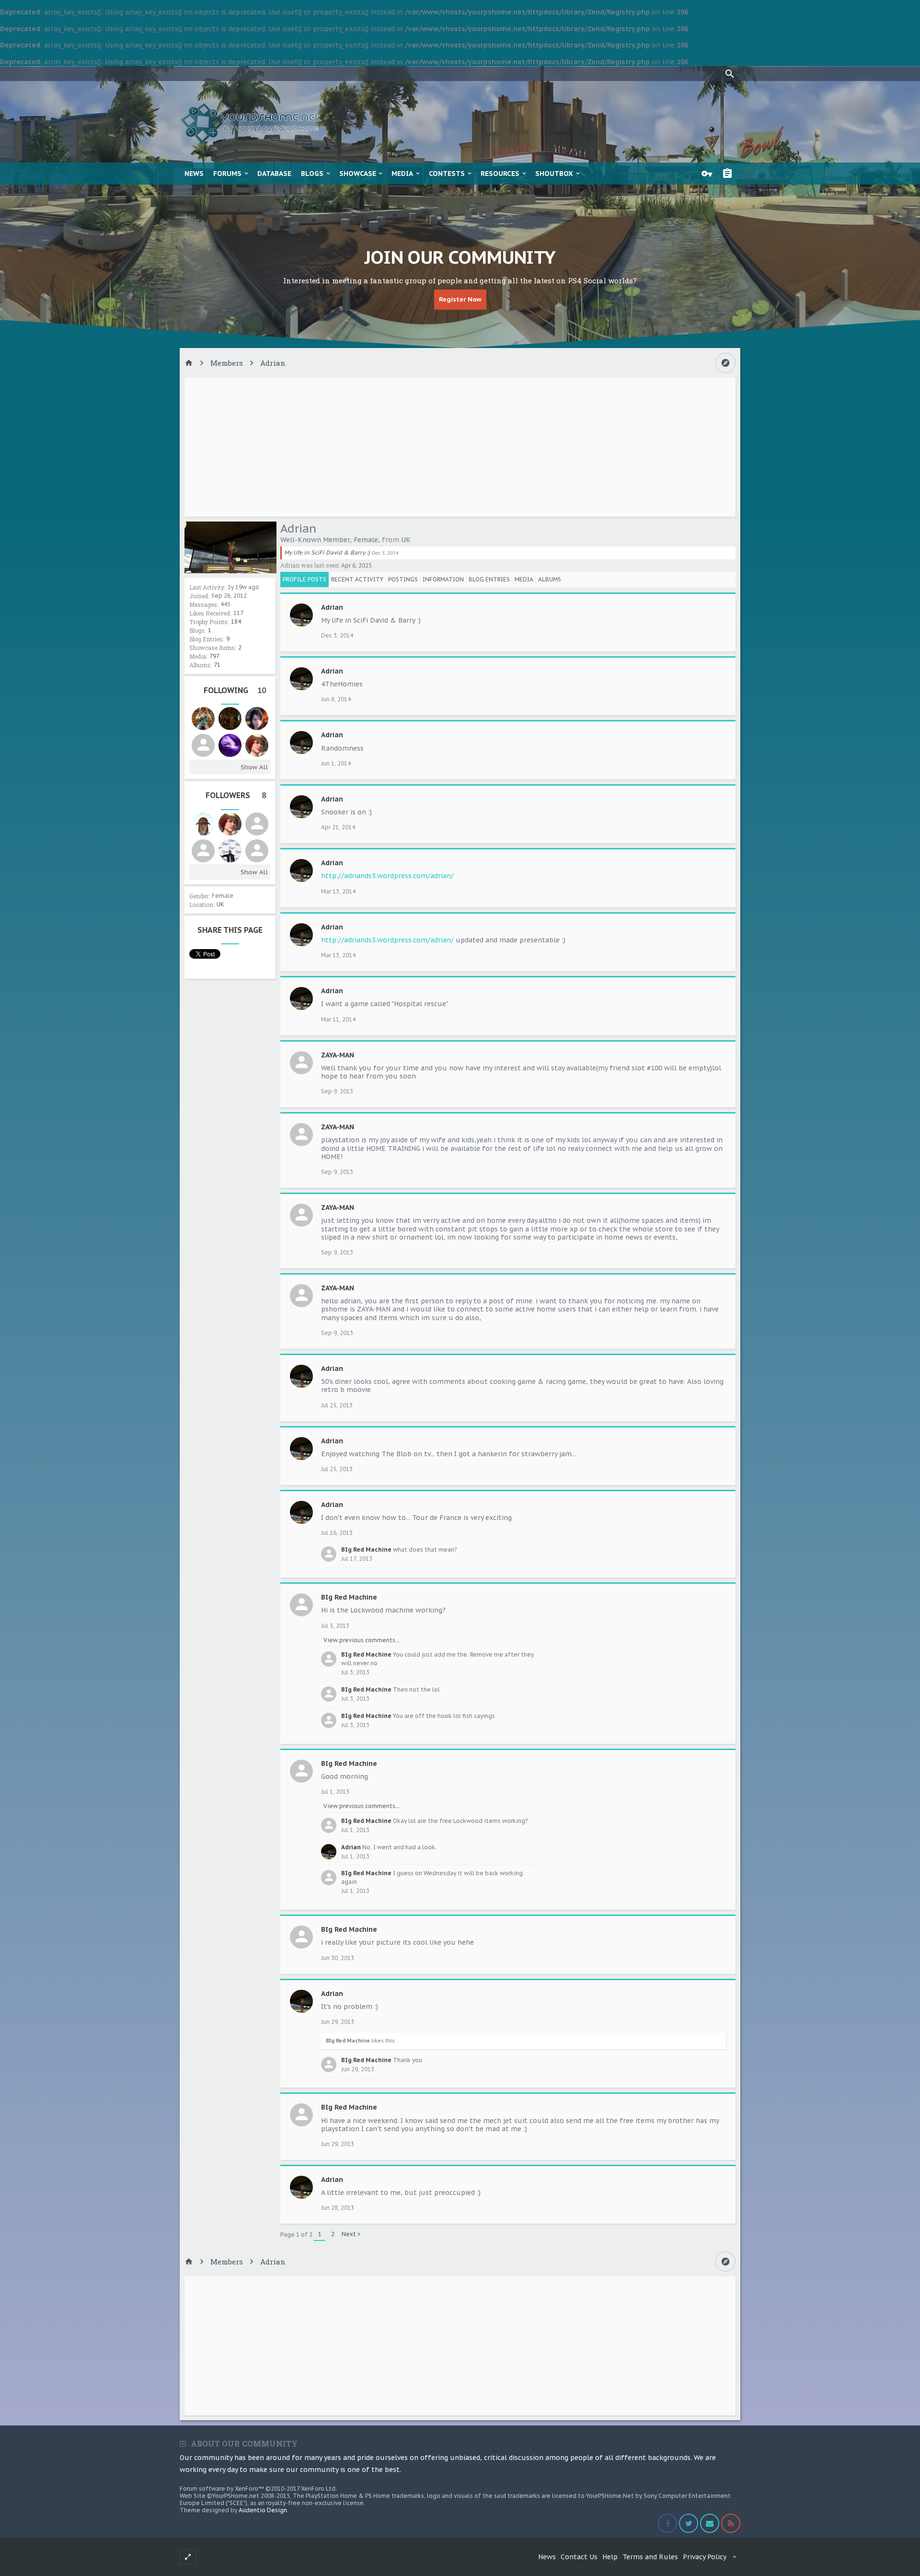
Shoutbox (554, 174)
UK (220, 904)
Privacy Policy (705, 2557)
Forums (227, 174)
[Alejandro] (203, 851)
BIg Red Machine (366, 1549)
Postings (403, 579)
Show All (254, 767)
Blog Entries (489, 579)
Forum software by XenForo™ (258, 2489)
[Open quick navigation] (725, 363)
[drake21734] (230, 745)
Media (402, 174)
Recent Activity (357, 579)
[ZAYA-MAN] (257, 851)
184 (236, 621)
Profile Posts (305, 579)
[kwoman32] (257, 745)
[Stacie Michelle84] (203, 824)
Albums (550, 579)
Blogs (312, 174)
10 (262, 690)
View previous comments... (362, 1640)
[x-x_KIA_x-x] (203, 745)
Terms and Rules (650, 2557)
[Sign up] (730, 174)
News (194, 174)
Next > (351, 2234)
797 (214, 656)
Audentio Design (263, 2510)
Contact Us (579, 2557)
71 (217, 665)
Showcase (358, 174)
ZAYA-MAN (338, 1055)
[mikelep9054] (230, 719)
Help (610, 2557)
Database (274, 174)
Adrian (332, 607)
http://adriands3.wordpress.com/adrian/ (387, 876)
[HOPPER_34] (203, 719)
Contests (447, 174)
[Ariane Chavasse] (257, 719)
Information (443, 579)
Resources (500, 174)
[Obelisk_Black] (230, 851)
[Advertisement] (460, 447)
